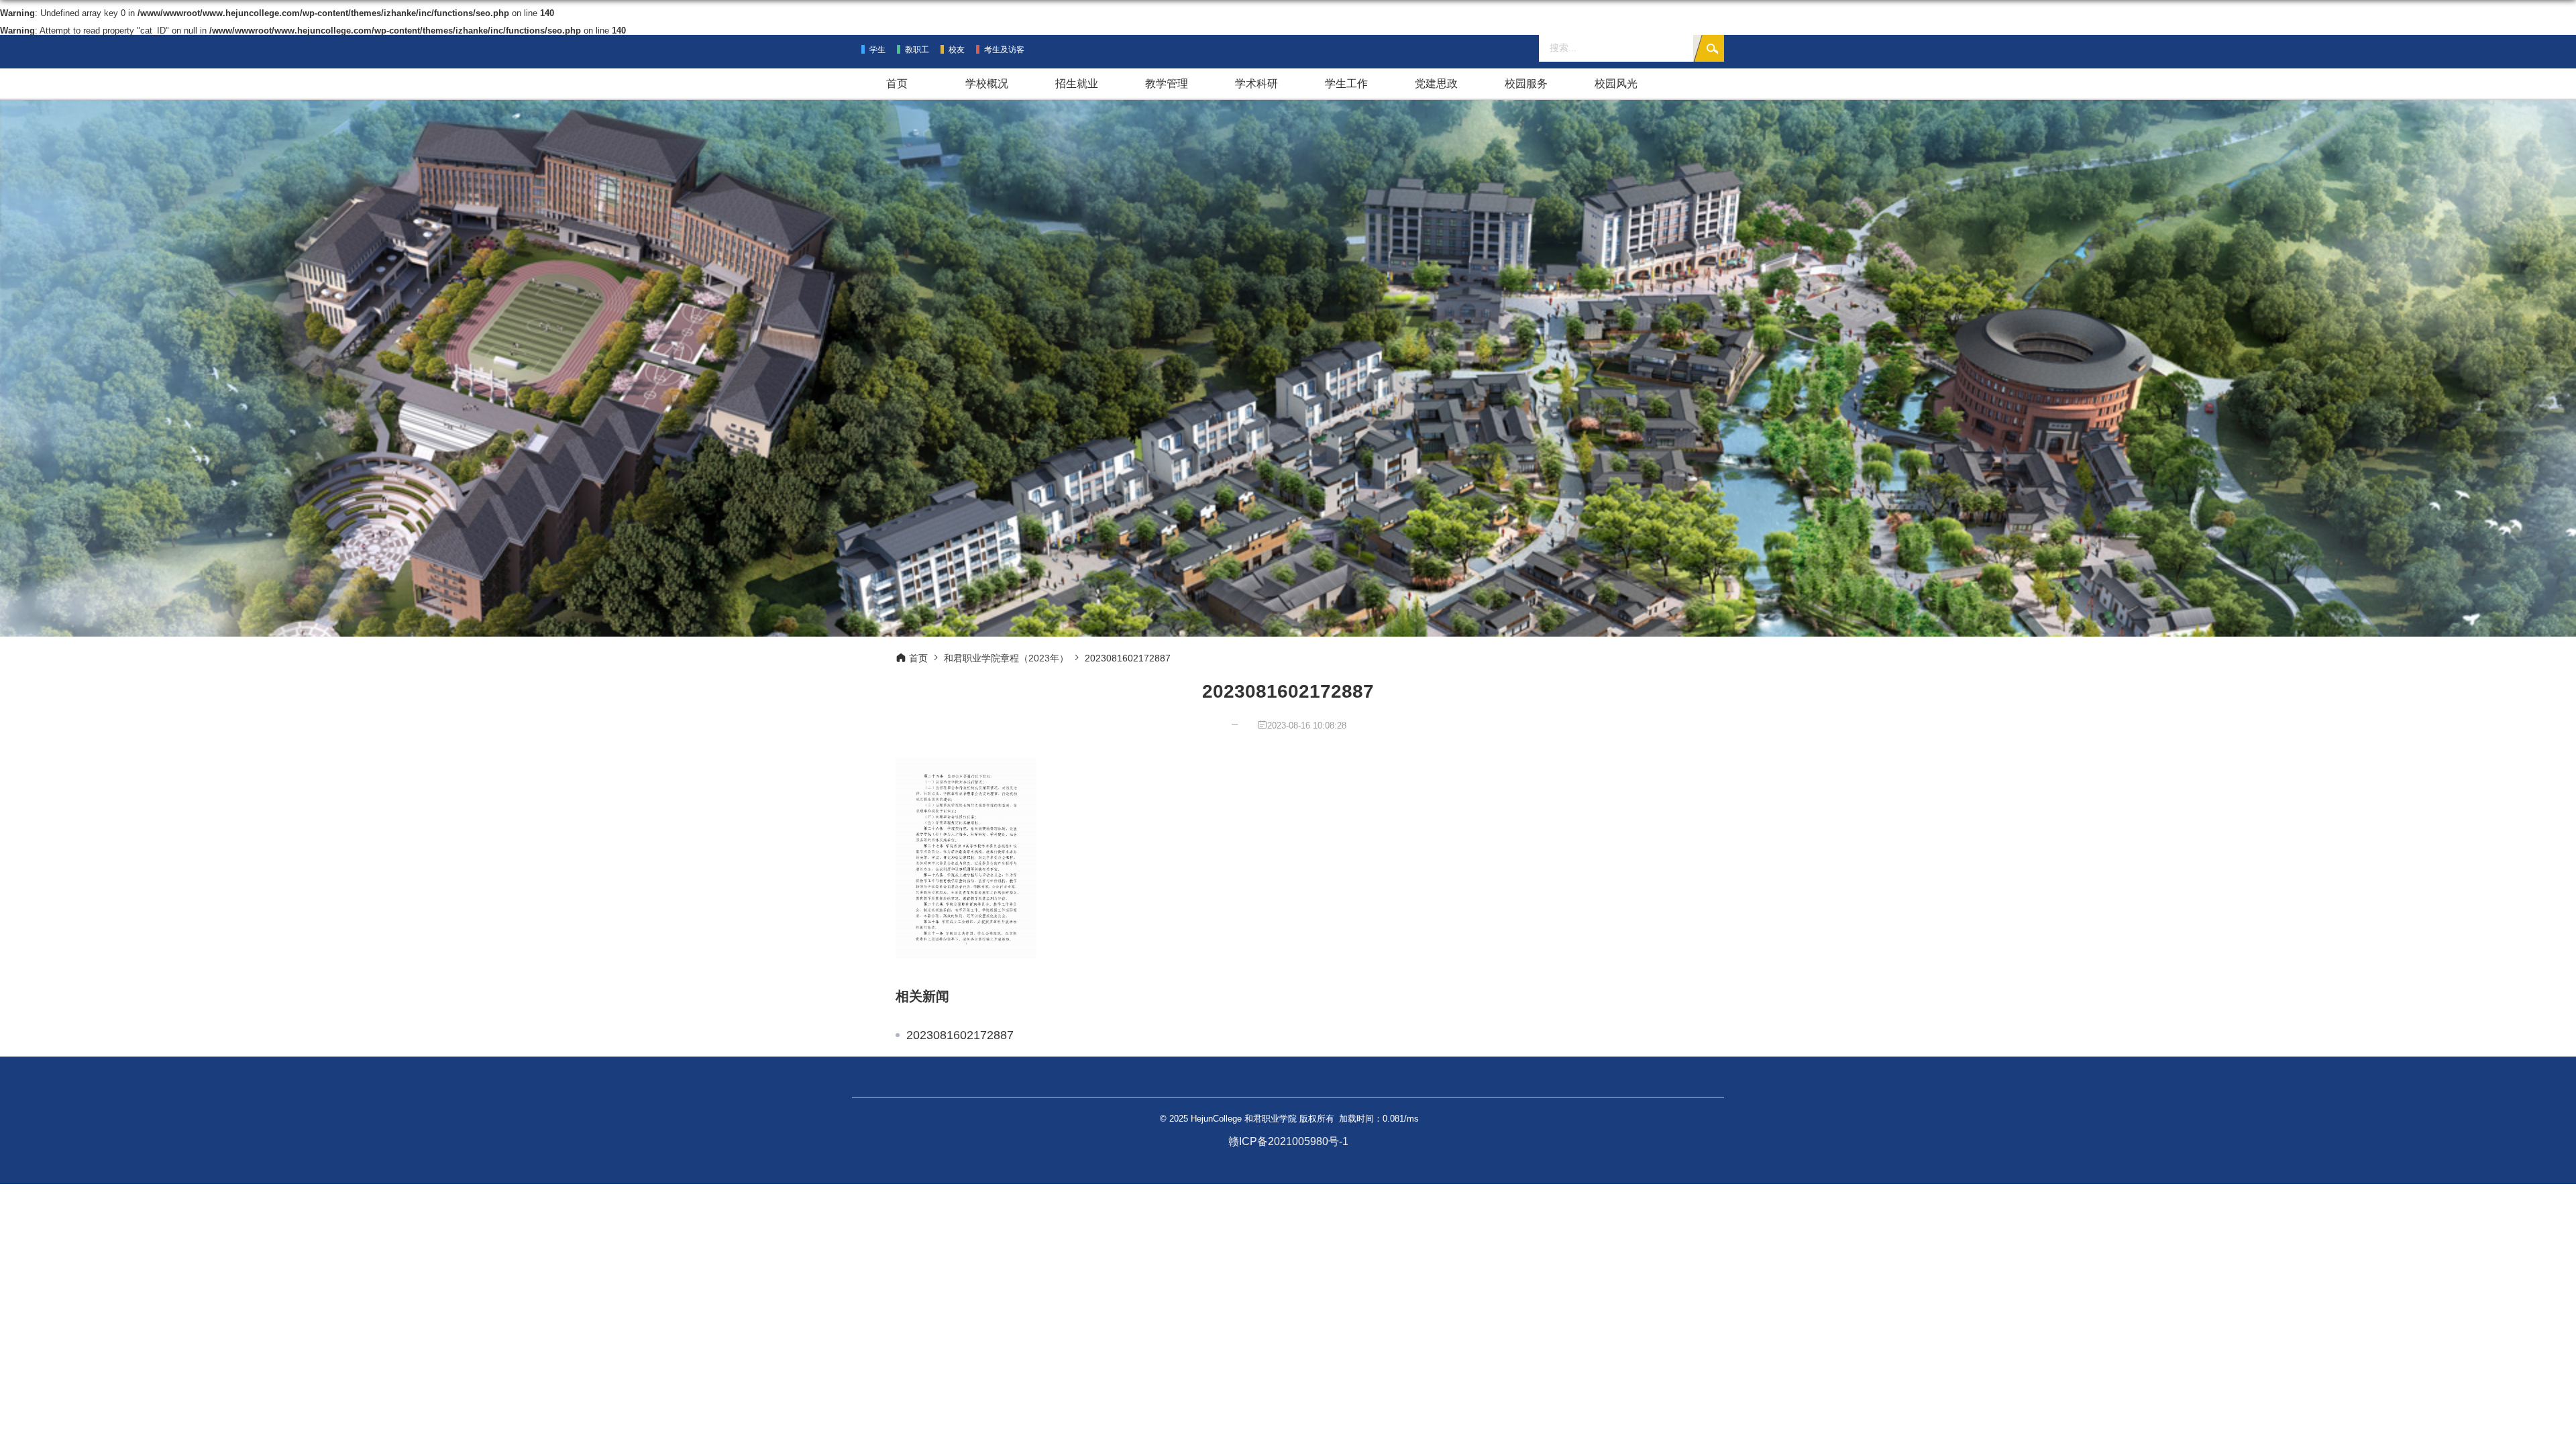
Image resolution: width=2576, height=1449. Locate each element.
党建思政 (1436, 84)
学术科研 (1256, 84)
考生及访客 (1004, 50)
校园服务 (1526, 84)
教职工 (917, 50)
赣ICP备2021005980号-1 (1288, 1141)
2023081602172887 (960, 1035)
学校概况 (987, 84)
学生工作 (1346, 84)
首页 (897, 84)
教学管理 (1167, 84)
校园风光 (1616, 84)
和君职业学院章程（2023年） (1006, 658)
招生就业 (1077, 84)
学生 (877, 50)
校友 (957, 50)
